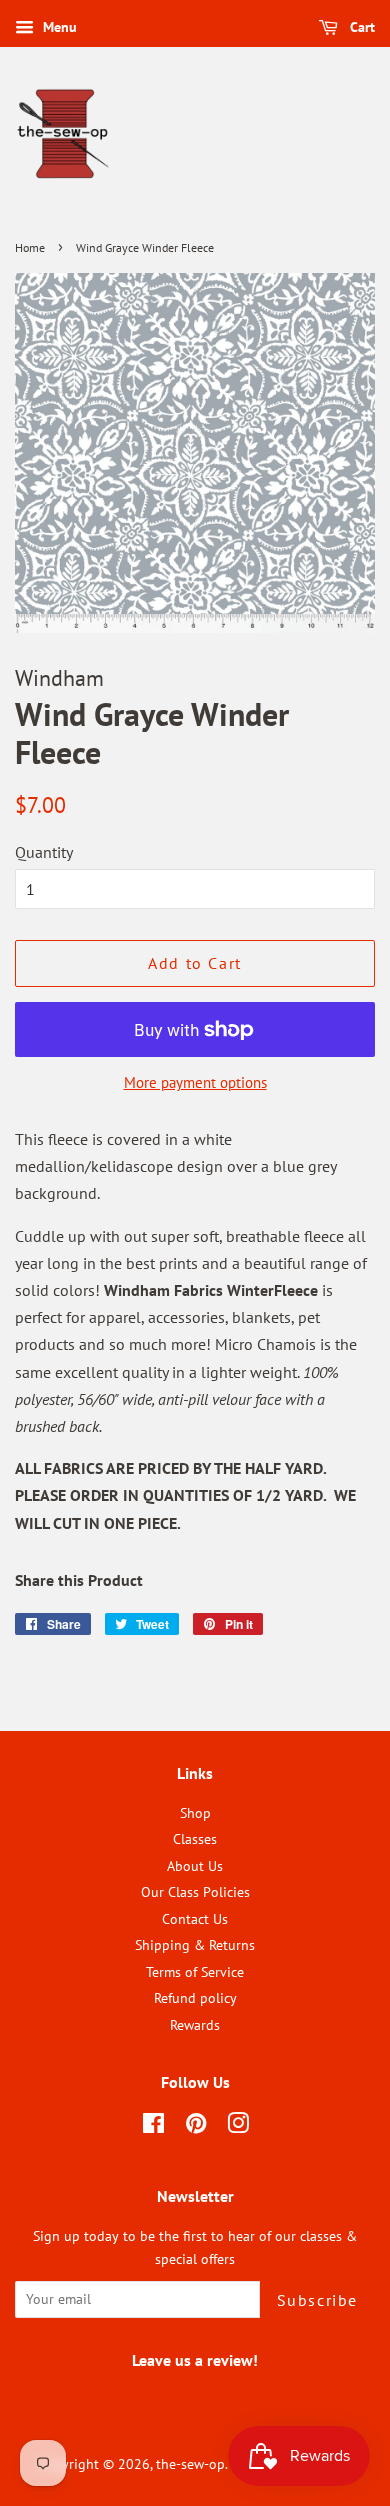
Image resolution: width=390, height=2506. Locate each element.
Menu (58, 27)
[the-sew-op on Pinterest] (196, 2127)
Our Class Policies (195, 1892)
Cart (360, 27)
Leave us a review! (195, 2400)
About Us (195, 1866)
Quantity (44, 852)
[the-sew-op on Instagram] (238, 2127)
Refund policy (195, 1998)
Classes (195, 1839)
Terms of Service (195, 1972)
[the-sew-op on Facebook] (153, 2127)
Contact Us (195, 1919)
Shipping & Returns (195, 1945)
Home (30, 247)
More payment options (195, 1082)
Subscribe (317, 2300)
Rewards (195, 2025)
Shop (195, 1813)
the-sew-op (190, 2464)
